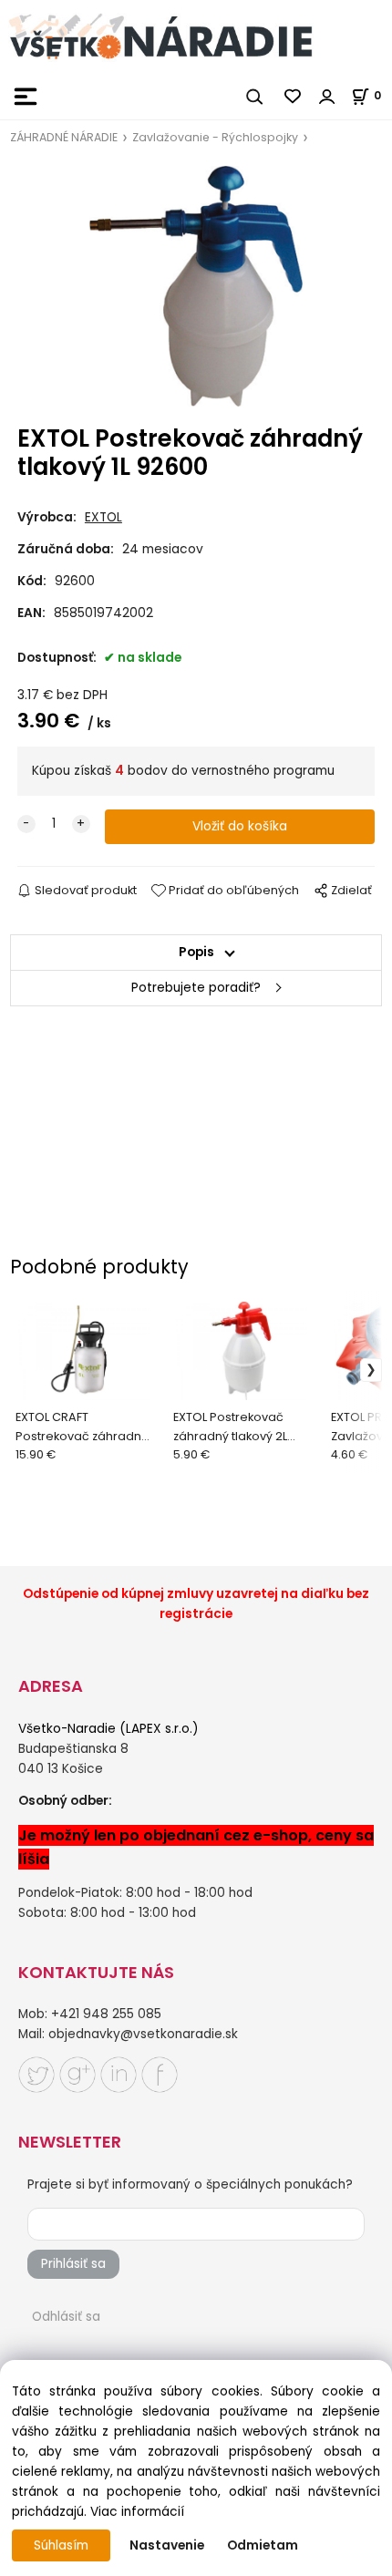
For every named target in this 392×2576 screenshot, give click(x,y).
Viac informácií (137, 2512)
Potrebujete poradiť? (196, 988)
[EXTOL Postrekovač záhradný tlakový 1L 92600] (196, 287)
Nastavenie (167, 2545)
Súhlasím (61, 2545)
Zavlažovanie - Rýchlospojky (215, 137)
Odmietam (263, 2545)
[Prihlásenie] (327, 97)
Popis (196, 952)
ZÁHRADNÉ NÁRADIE (64, 137)
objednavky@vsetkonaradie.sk (143, 2034)
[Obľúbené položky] (294, 97)
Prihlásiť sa (73, 2264)
